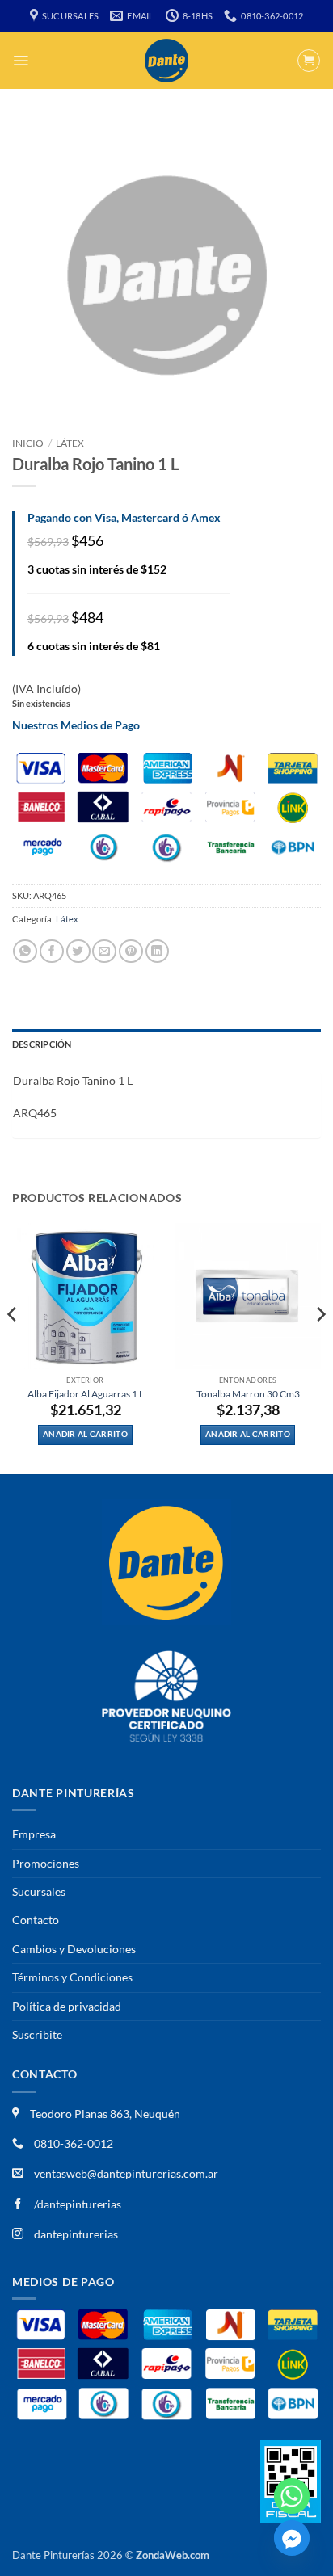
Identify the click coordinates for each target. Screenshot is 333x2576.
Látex (70, 443)
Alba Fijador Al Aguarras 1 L (86, 1394)
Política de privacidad (67, 2006)
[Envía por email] (104, 951)
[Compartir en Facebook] (52, 951)
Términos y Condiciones (72, 1977)
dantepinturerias (75, 2234)
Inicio (28, 443)
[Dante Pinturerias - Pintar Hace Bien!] (166, 61)
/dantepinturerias (76, 2204)
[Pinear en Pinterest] (131, 951)
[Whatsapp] (292, 2496)
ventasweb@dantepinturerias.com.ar (126, 2173)
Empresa (34, 1834)
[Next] (320, 1347)
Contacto (36, 1920)
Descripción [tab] (42, 1044)
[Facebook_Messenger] (292, 2538)
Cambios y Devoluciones (74, 1949)
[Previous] (13, 1347)
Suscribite (37, 2034)
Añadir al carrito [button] (85, 1434)
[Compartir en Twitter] (78, 951)
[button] (21, 61)
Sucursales (39, 1891)
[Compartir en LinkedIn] (158, 951)
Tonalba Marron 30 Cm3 (248, 1394)
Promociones (46, 1863)
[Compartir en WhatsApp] (25, 951)
